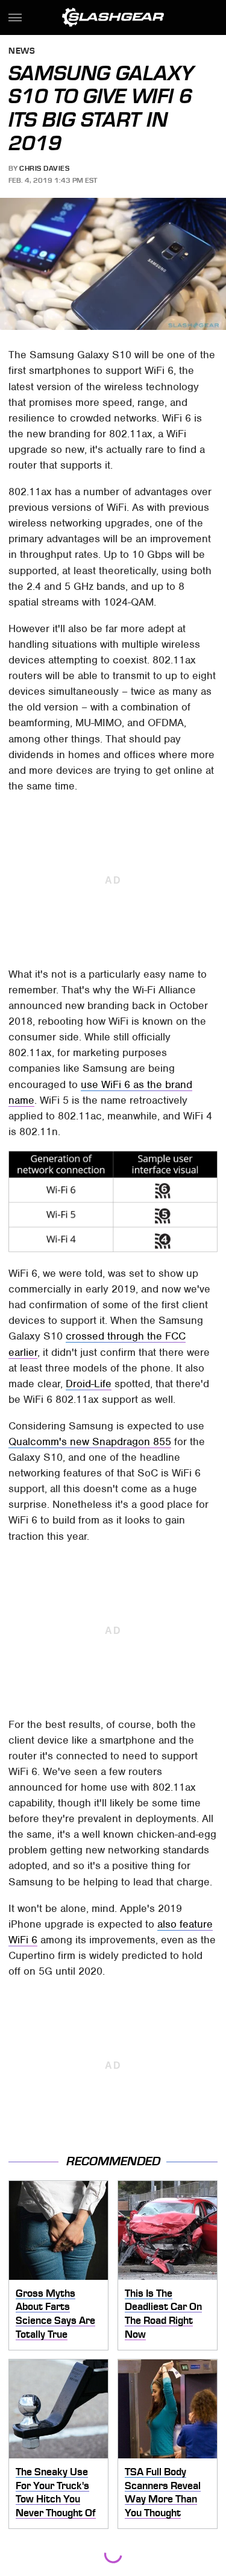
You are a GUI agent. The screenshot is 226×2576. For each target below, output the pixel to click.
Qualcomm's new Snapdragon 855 (90, 1441)
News (22, 52)
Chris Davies (44, 168)
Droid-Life (89, 1384)
